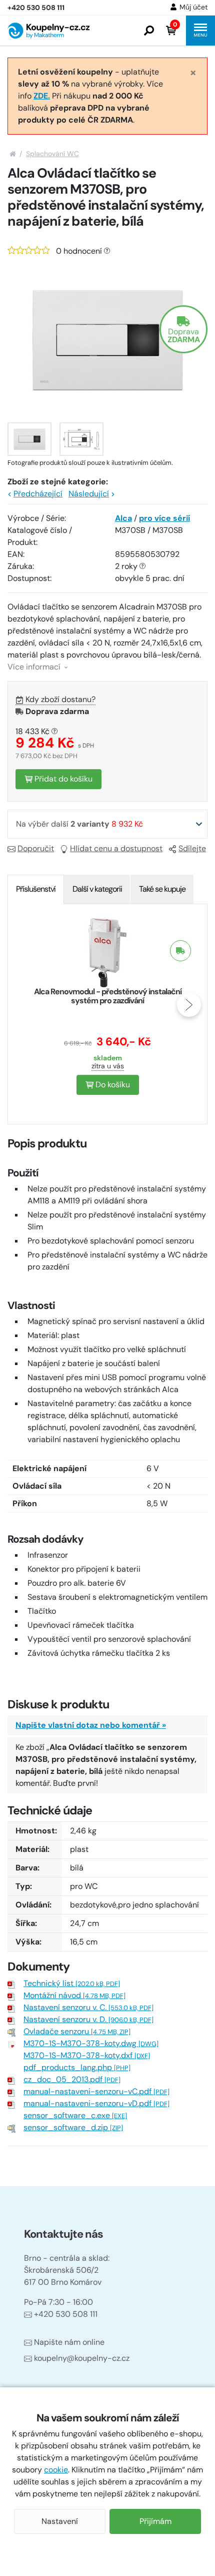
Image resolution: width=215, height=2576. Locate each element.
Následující (89, 494)
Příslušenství (36, 889)
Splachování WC (52, 154)
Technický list (72, 1983)
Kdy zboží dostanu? (60, 699)
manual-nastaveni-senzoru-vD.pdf (96, 2103)
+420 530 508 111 (66, 2314)
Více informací (35, 667)
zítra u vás (108, 1066)
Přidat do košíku (62, 779)
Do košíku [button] (112, 1085)
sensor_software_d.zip (73, 2127)
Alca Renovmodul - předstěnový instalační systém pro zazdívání (108, 996)
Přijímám (155, 2521)
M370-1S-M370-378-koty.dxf (87, 2055)
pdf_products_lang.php (77, 2067)
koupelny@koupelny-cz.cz (82, 2358)
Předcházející (38, 494)
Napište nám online (69, 2342)
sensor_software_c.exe (75, 2115)
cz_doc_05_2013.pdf (72, 2079)
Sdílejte (192, 848)
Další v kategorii (97, 889)
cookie (56, 2470)
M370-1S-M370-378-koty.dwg (91, 2043)
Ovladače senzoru (77, 2031)
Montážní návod (74, 1995)
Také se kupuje (162, 889)
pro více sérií (164, 518)
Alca (123, 518)
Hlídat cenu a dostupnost (116, 848)
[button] (149, 31)
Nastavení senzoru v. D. (88, 2019)
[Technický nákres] (81, 439)
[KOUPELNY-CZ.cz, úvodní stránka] (48, 31)
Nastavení (60, 2521)
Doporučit (36, 848)
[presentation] (26, 1005)
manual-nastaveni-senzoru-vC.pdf (96, 2091)
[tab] (36, 889)
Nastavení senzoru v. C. (88, 2007)
